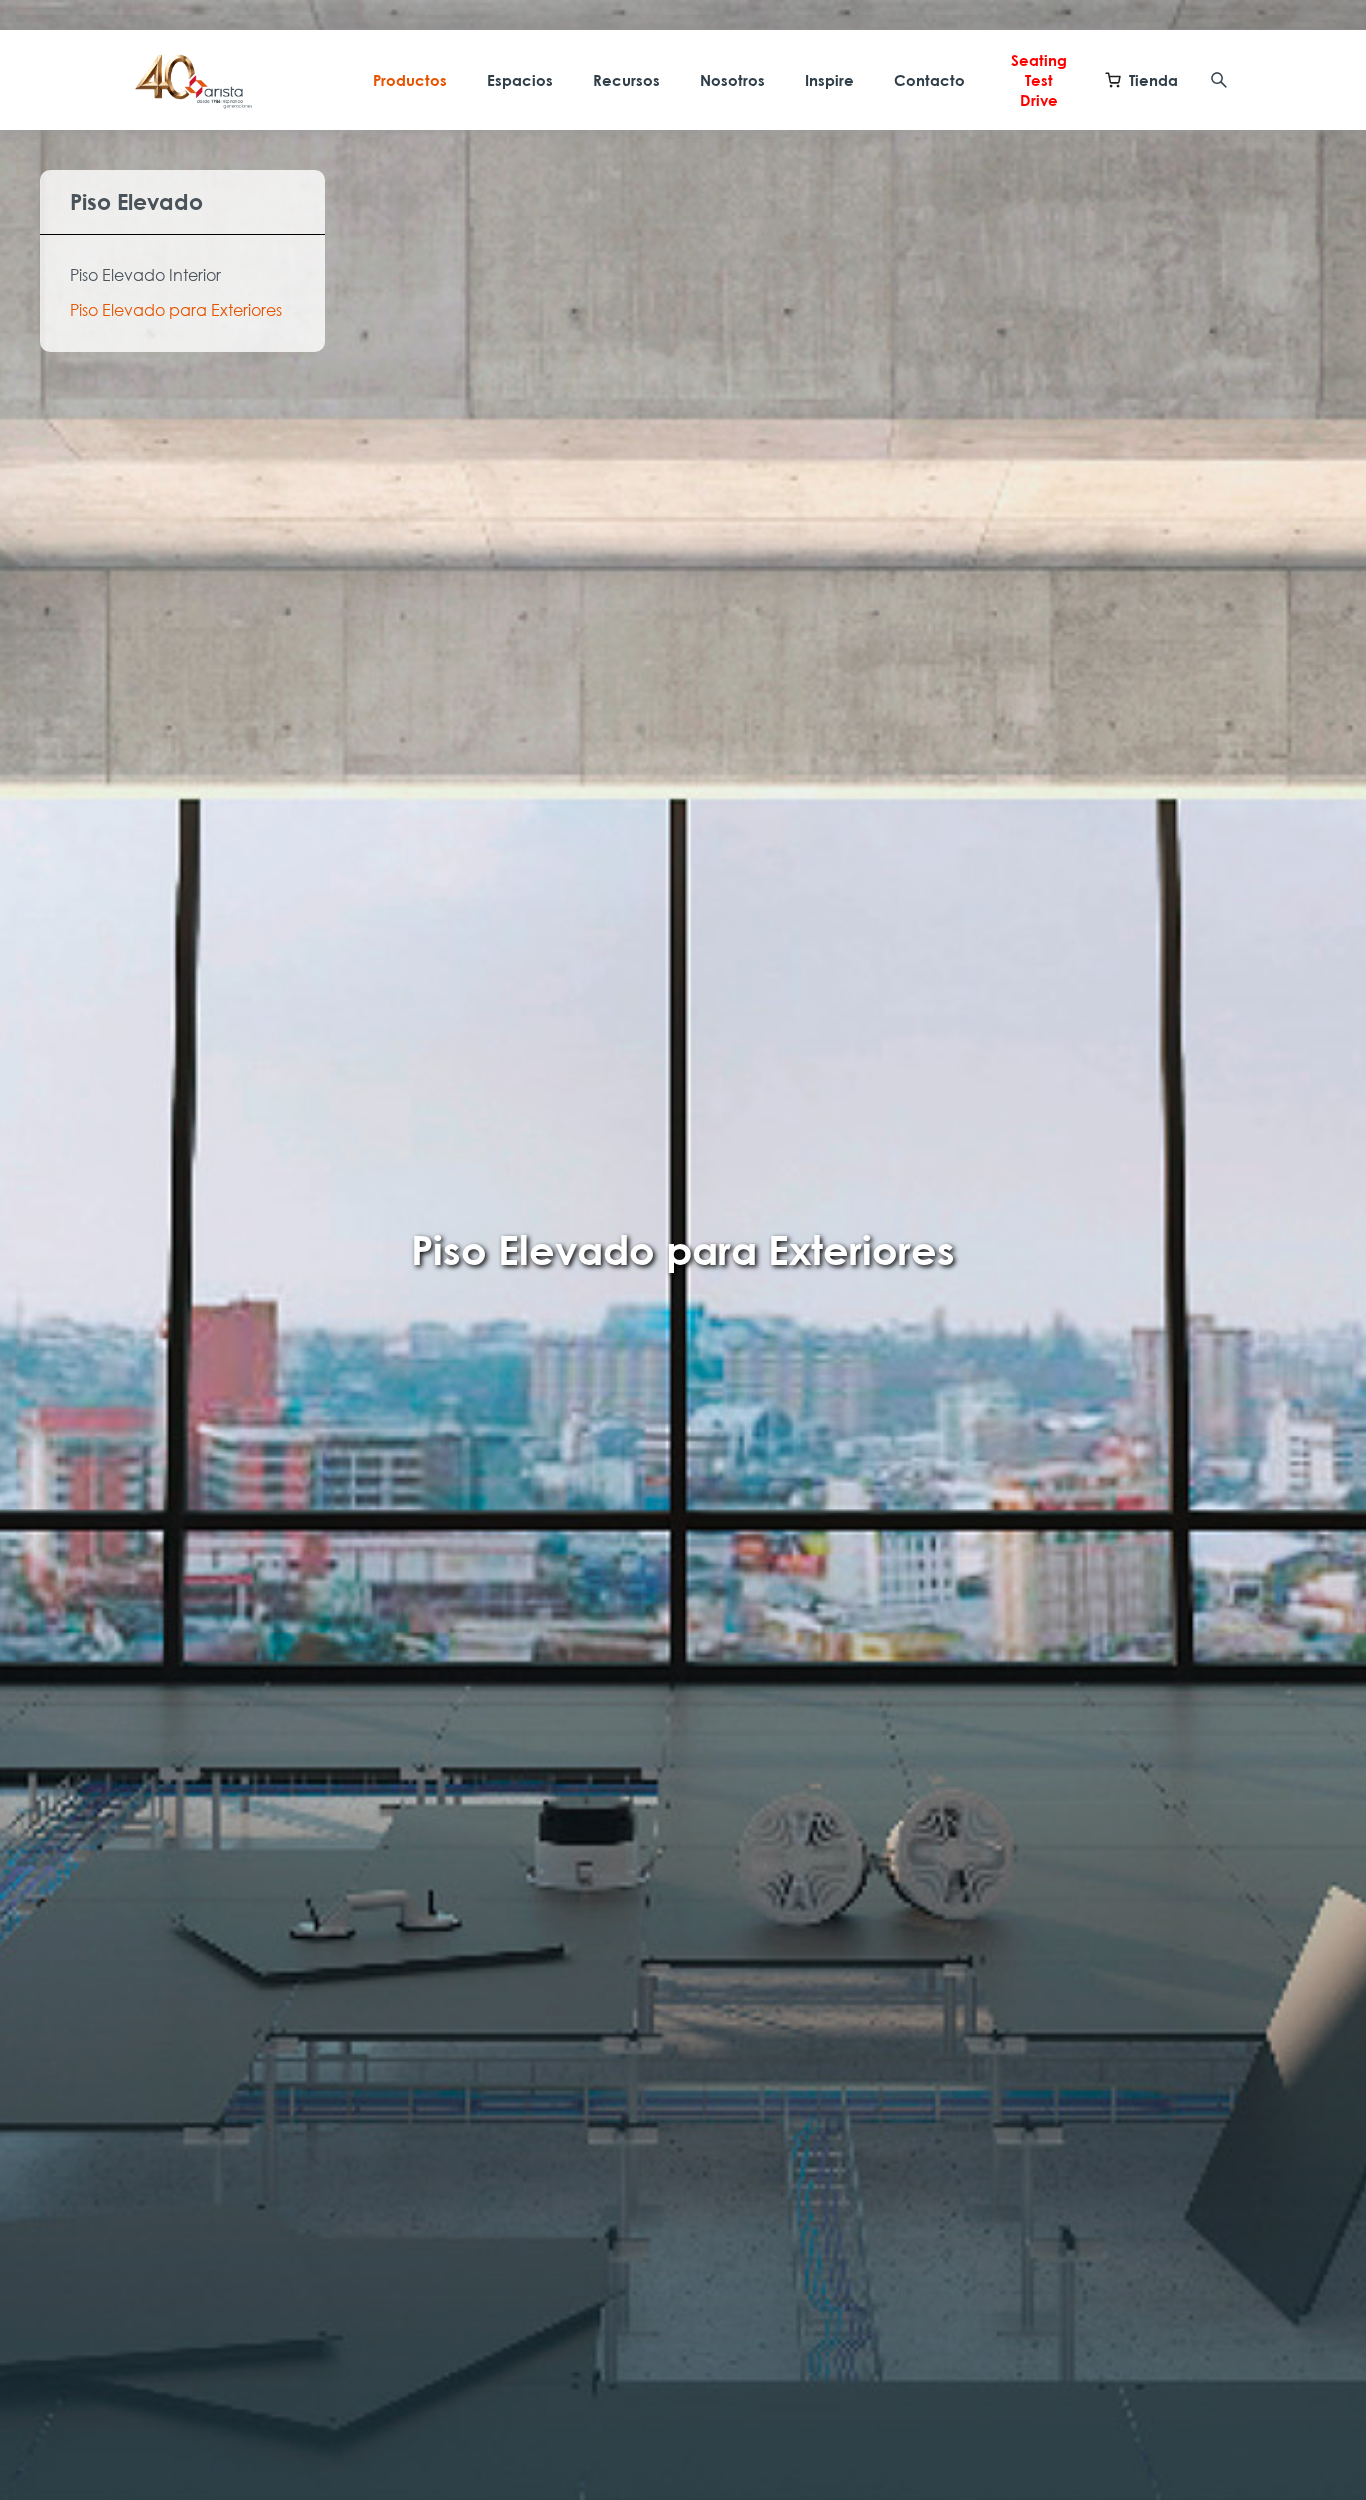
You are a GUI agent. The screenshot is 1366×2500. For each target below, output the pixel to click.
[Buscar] (1219, 80)
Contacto (929, 80)
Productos (410, 80)
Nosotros (732, 80)
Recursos (626, 80)
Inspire (829, 80)
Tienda (1153, 80)
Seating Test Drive (1039, 80)
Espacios (520, 80)
